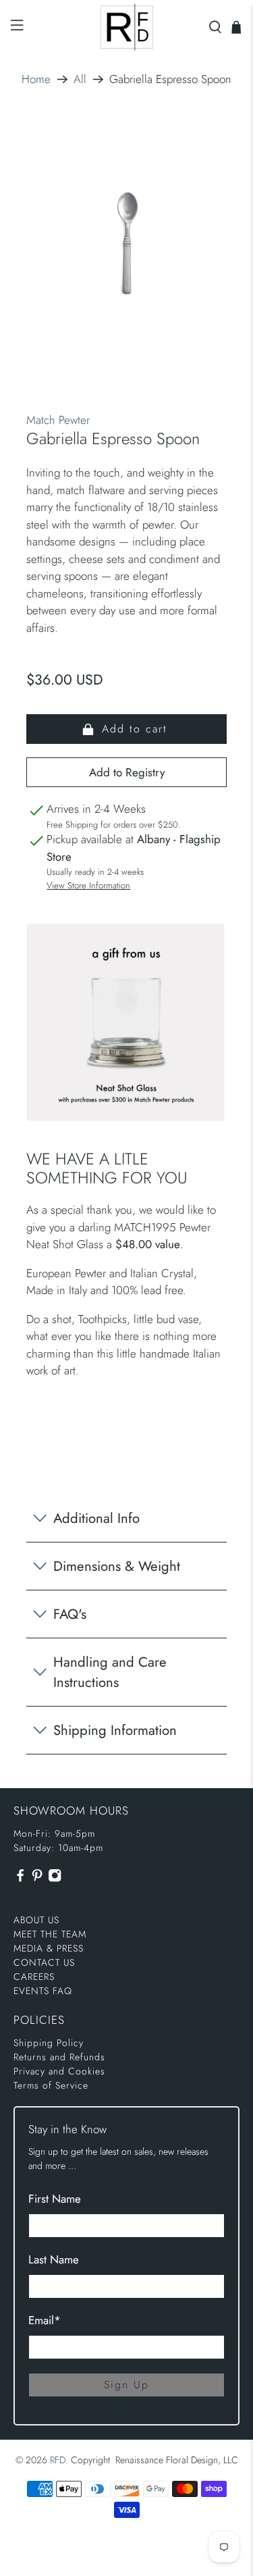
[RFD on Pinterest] (37, 1879)
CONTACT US (44, 1962)
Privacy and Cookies (59, 2071)
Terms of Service (51, 2085)
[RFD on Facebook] (20, 1879)
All (80, 79)
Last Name (54, 2259)
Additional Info (96, 1518)
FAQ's (70, 1614)
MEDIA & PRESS (49, 1948)
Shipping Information (115, 1730)
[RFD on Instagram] (55, 1879)
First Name (55, 2199)
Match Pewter (58, 420)
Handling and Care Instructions (110, 1672)
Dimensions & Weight (117, 1566)
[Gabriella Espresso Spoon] (126, 244)
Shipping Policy (49, 2043)
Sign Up (126, 2385)
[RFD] (127, 27)
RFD (58, 2460)
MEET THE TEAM (50, 1934)
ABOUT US (36, 1920)
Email (45, 2320)
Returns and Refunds (59, 2057)
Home (36, 79)
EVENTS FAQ (43, 1991)
